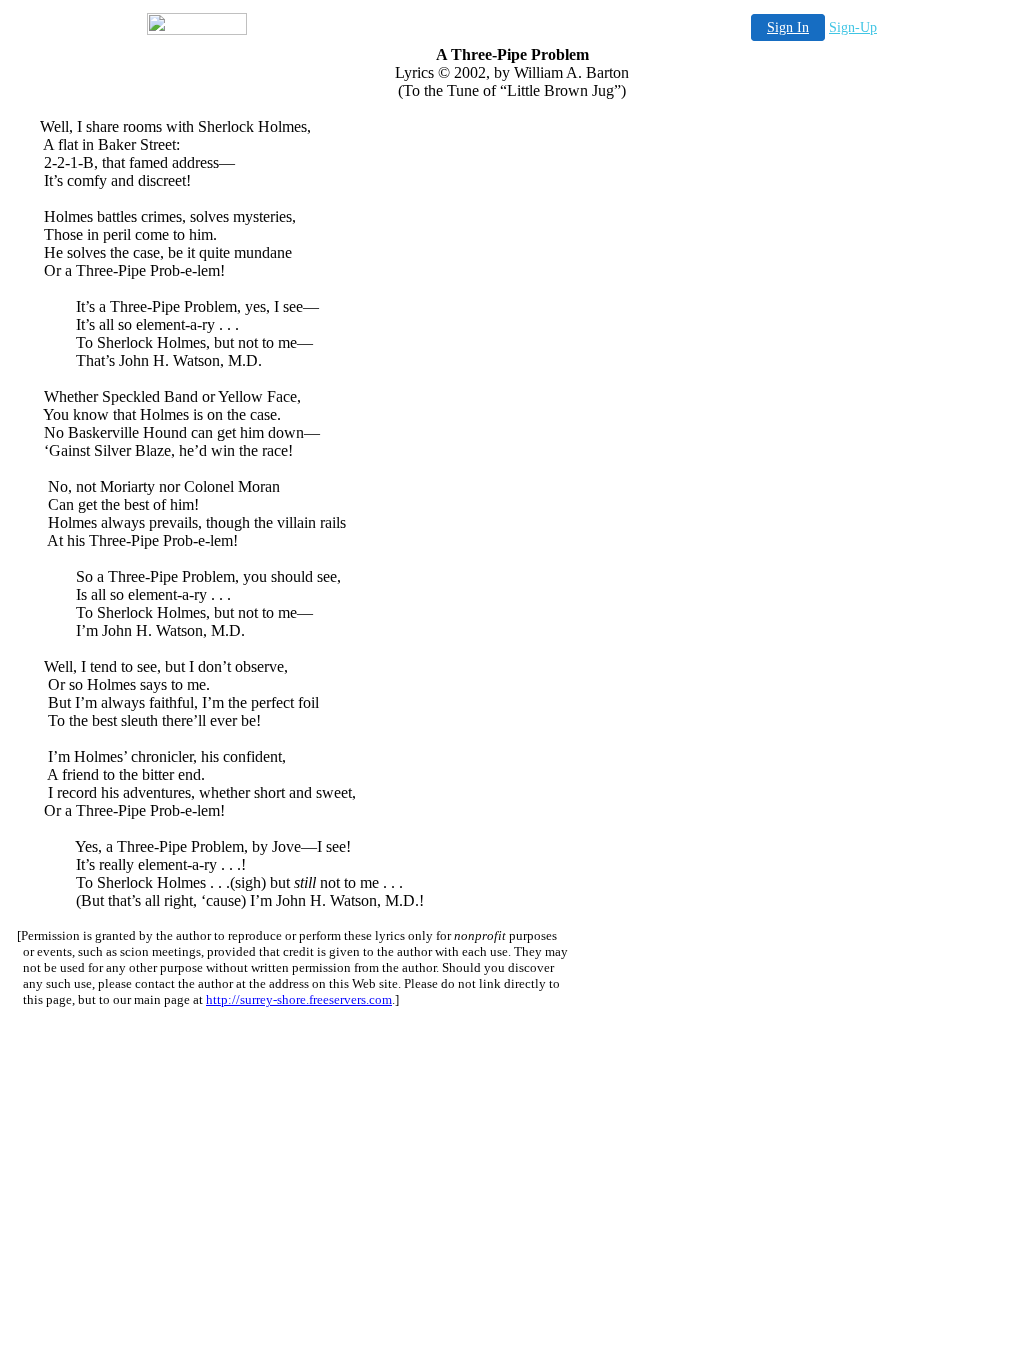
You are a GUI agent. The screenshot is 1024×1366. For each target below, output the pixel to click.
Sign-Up (853, 27)
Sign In (788, 27)
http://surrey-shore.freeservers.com (299, 999)
